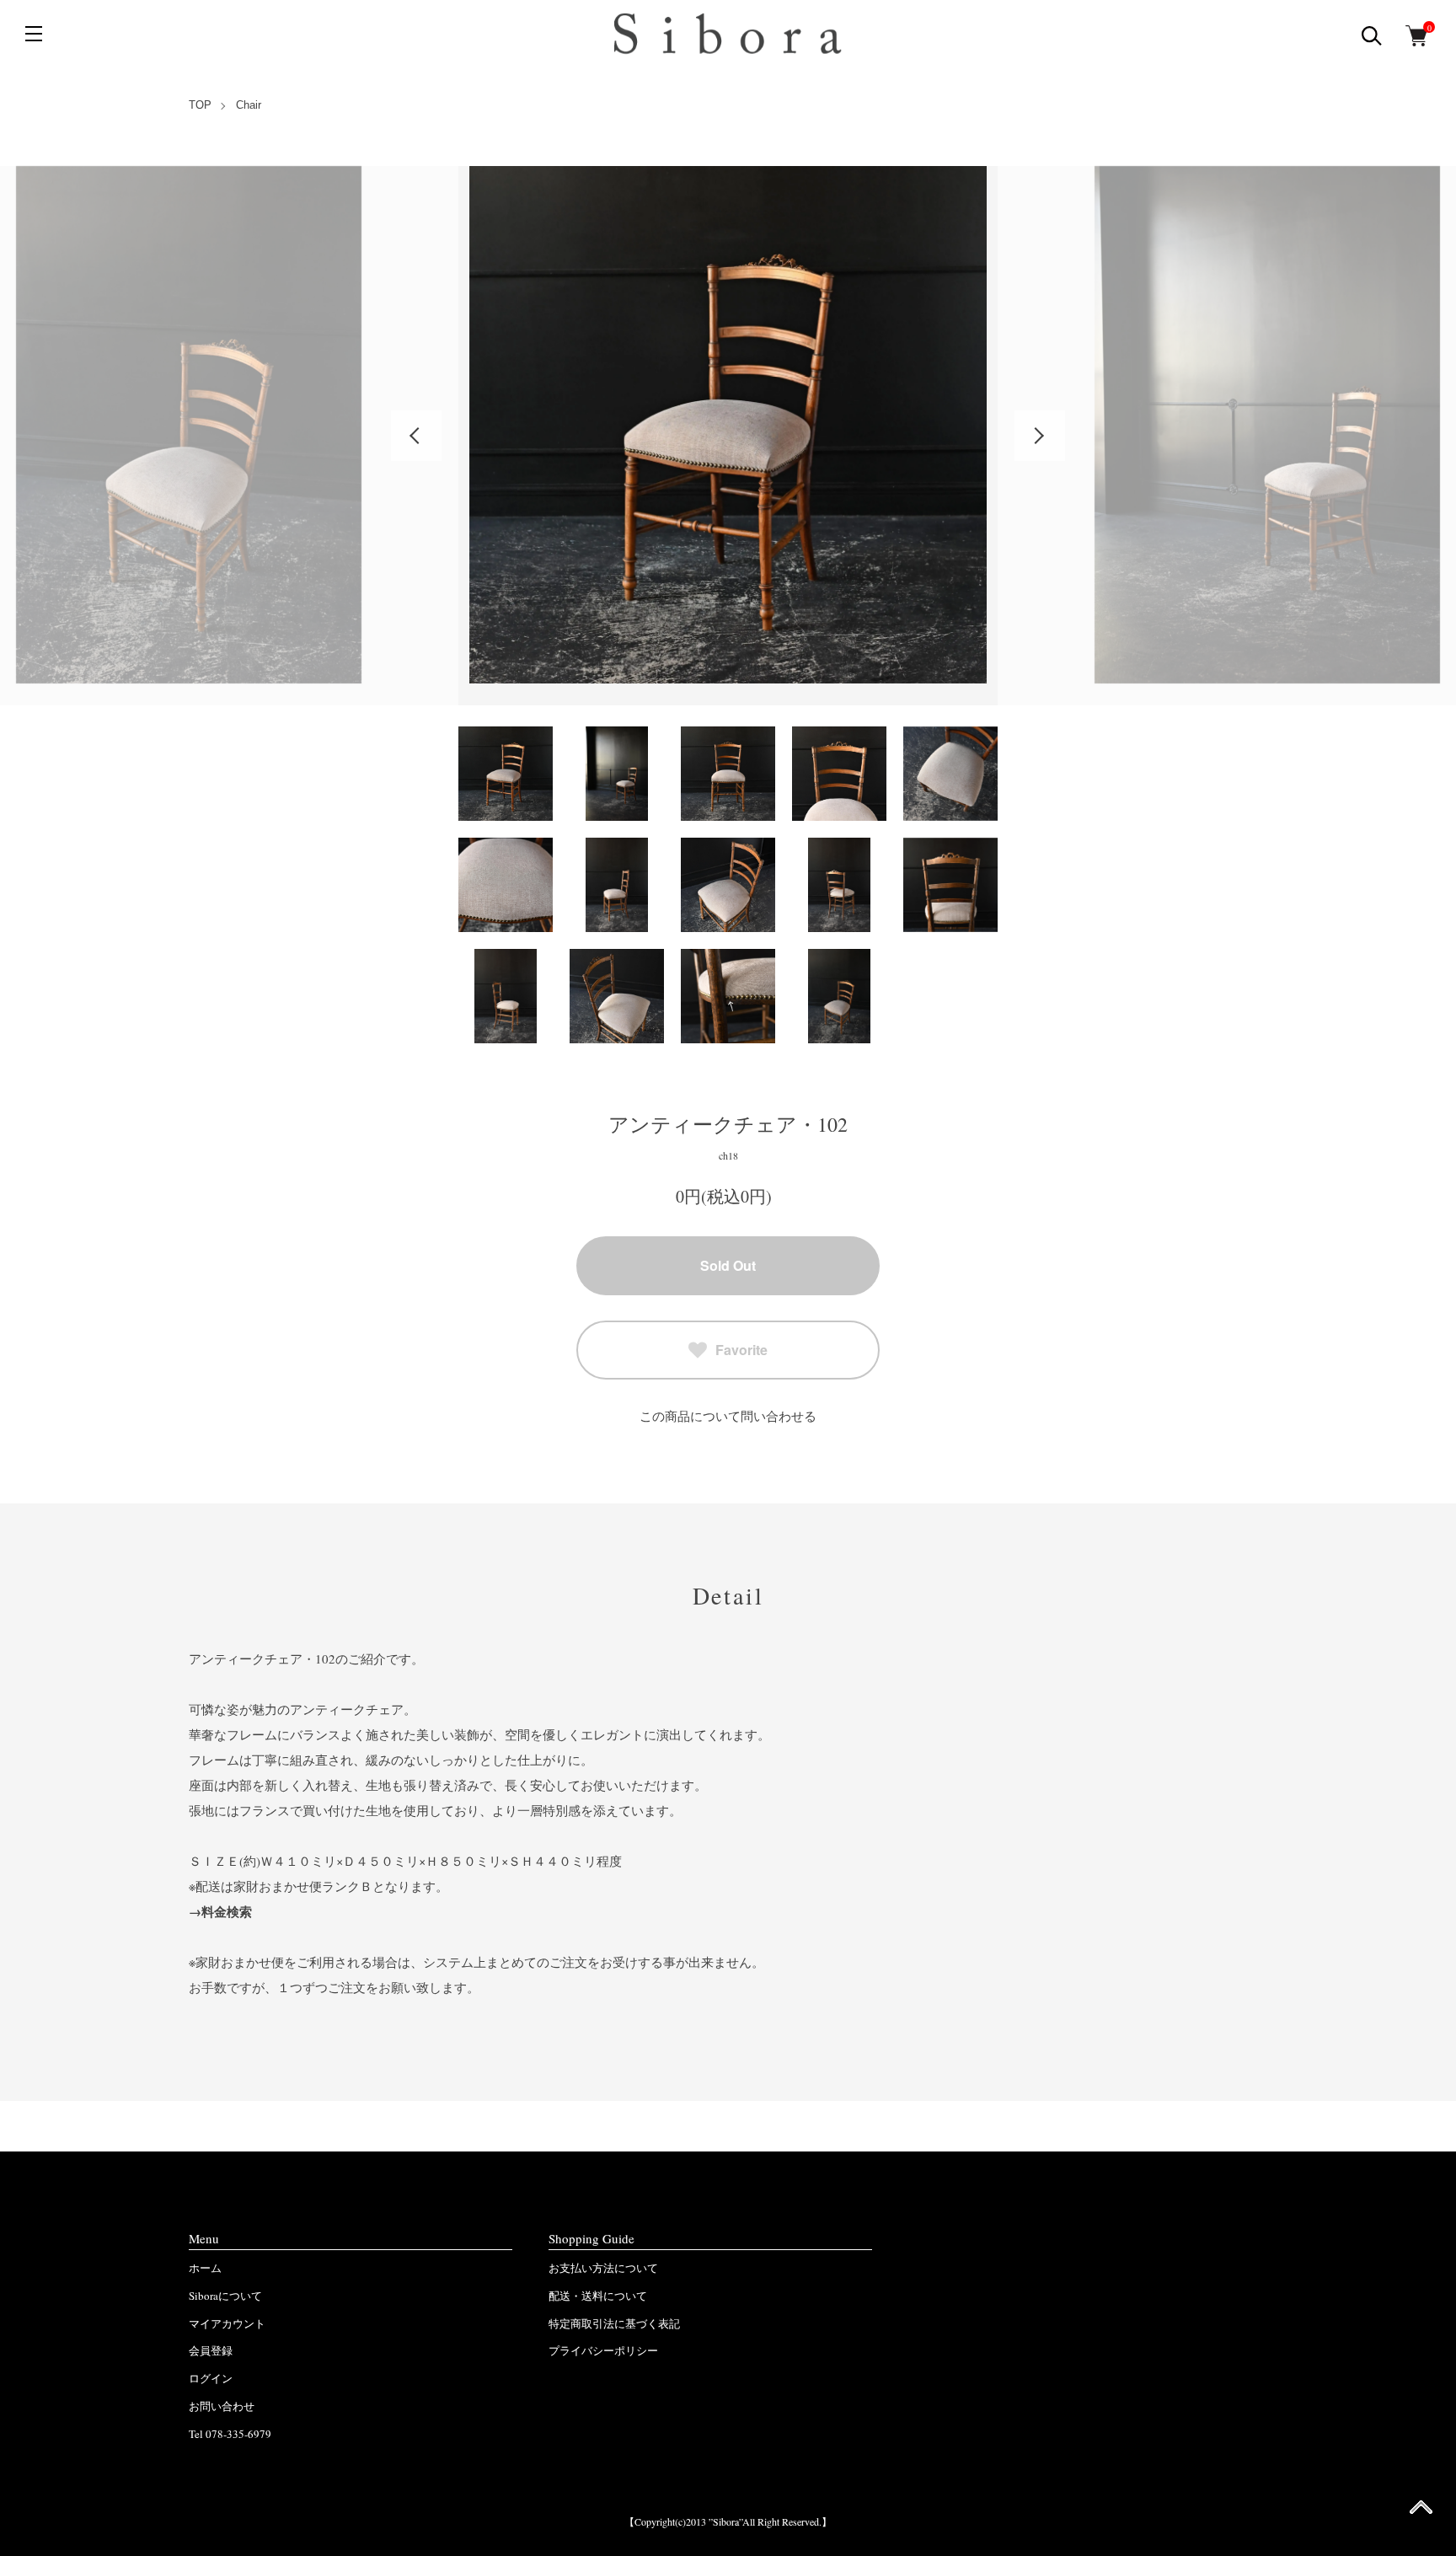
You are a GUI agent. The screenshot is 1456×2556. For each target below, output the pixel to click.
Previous (416, 436)
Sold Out (728, 1265)
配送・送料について (598, 2296)
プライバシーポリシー (603, 2350)
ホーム (205, 2268)
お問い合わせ (222, 2406)
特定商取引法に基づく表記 (614, 2323)
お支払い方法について (603, 2268)
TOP (200, 105)
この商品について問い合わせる (728, 1416)
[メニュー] (34, 34)
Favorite (741, 1350)
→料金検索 (220, 1911)
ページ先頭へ (1421, 2513)
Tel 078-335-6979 (230, 2434)
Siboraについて (225, 2296)
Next (1040, 436)
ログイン (211, 2378)
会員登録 (211, 2350)
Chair (249, 105)
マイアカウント (227, 2323)
